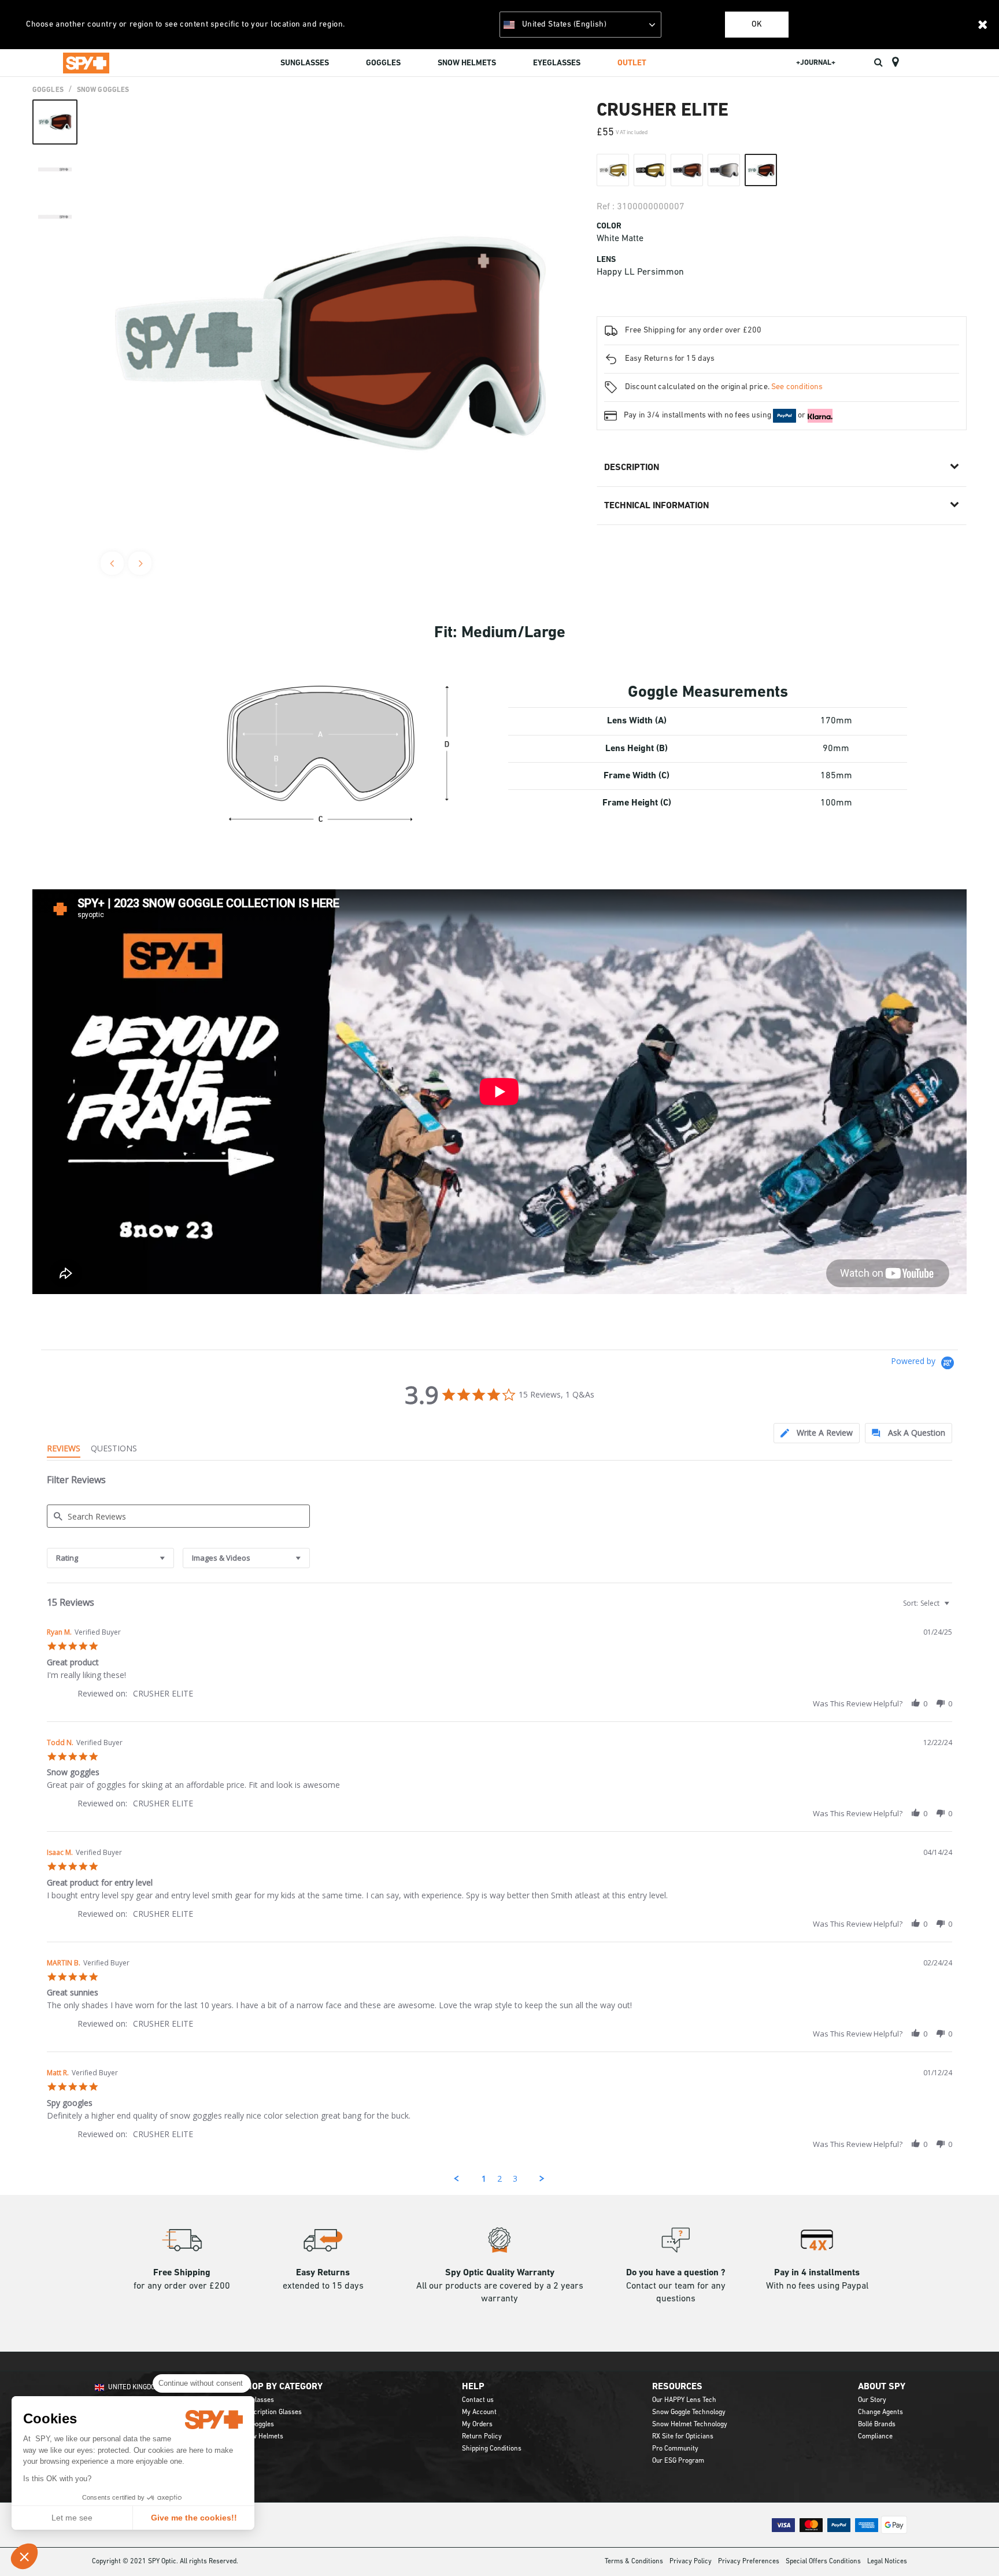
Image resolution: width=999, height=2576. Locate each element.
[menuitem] (305, 65)
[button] (24, 2556)
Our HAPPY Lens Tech (684, 2400)
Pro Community (675, 2449)
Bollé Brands (877, 2425)
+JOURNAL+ (816, 63)
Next (140, 563)
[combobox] (110, 1558)
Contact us (478, 2400)
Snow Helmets (262, 2437)
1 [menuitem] (484, 2178)
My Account (479, 2412)
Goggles (48, 90)
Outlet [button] (632, 63)
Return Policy (482, 2437)
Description (632, 468)
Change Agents (880, 2412)
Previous (112, 563)
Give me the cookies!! (194, 2518)
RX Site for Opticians (683, 2437)
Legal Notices (887, 2562)
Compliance (875, 2437)
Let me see (72, 2518)
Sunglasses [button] (305, 63)
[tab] (817, 1433)
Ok (757, 25)
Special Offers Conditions (823, 2562)
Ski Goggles (257, 2425)
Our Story (872, 2400)
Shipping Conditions (492, 2449)
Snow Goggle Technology (689, 2412)
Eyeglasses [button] (557, 63)
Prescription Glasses (271, 2412)
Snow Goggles (103, 90)
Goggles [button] (383, 63)
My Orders (477, 2425)
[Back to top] (972, 2547)
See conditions (797, 387)
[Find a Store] (895, 62)
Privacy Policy (691, 2562)
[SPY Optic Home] (86, 62)
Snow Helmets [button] (467, 63)
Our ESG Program (678, 2461)
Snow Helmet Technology (690, 2425)
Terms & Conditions (634, 2562)
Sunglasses (257, 2400)
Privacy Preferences (749, 2562)
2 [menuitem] (499, 2178)
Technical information (656, 506)
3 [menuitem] (515, 2178)
